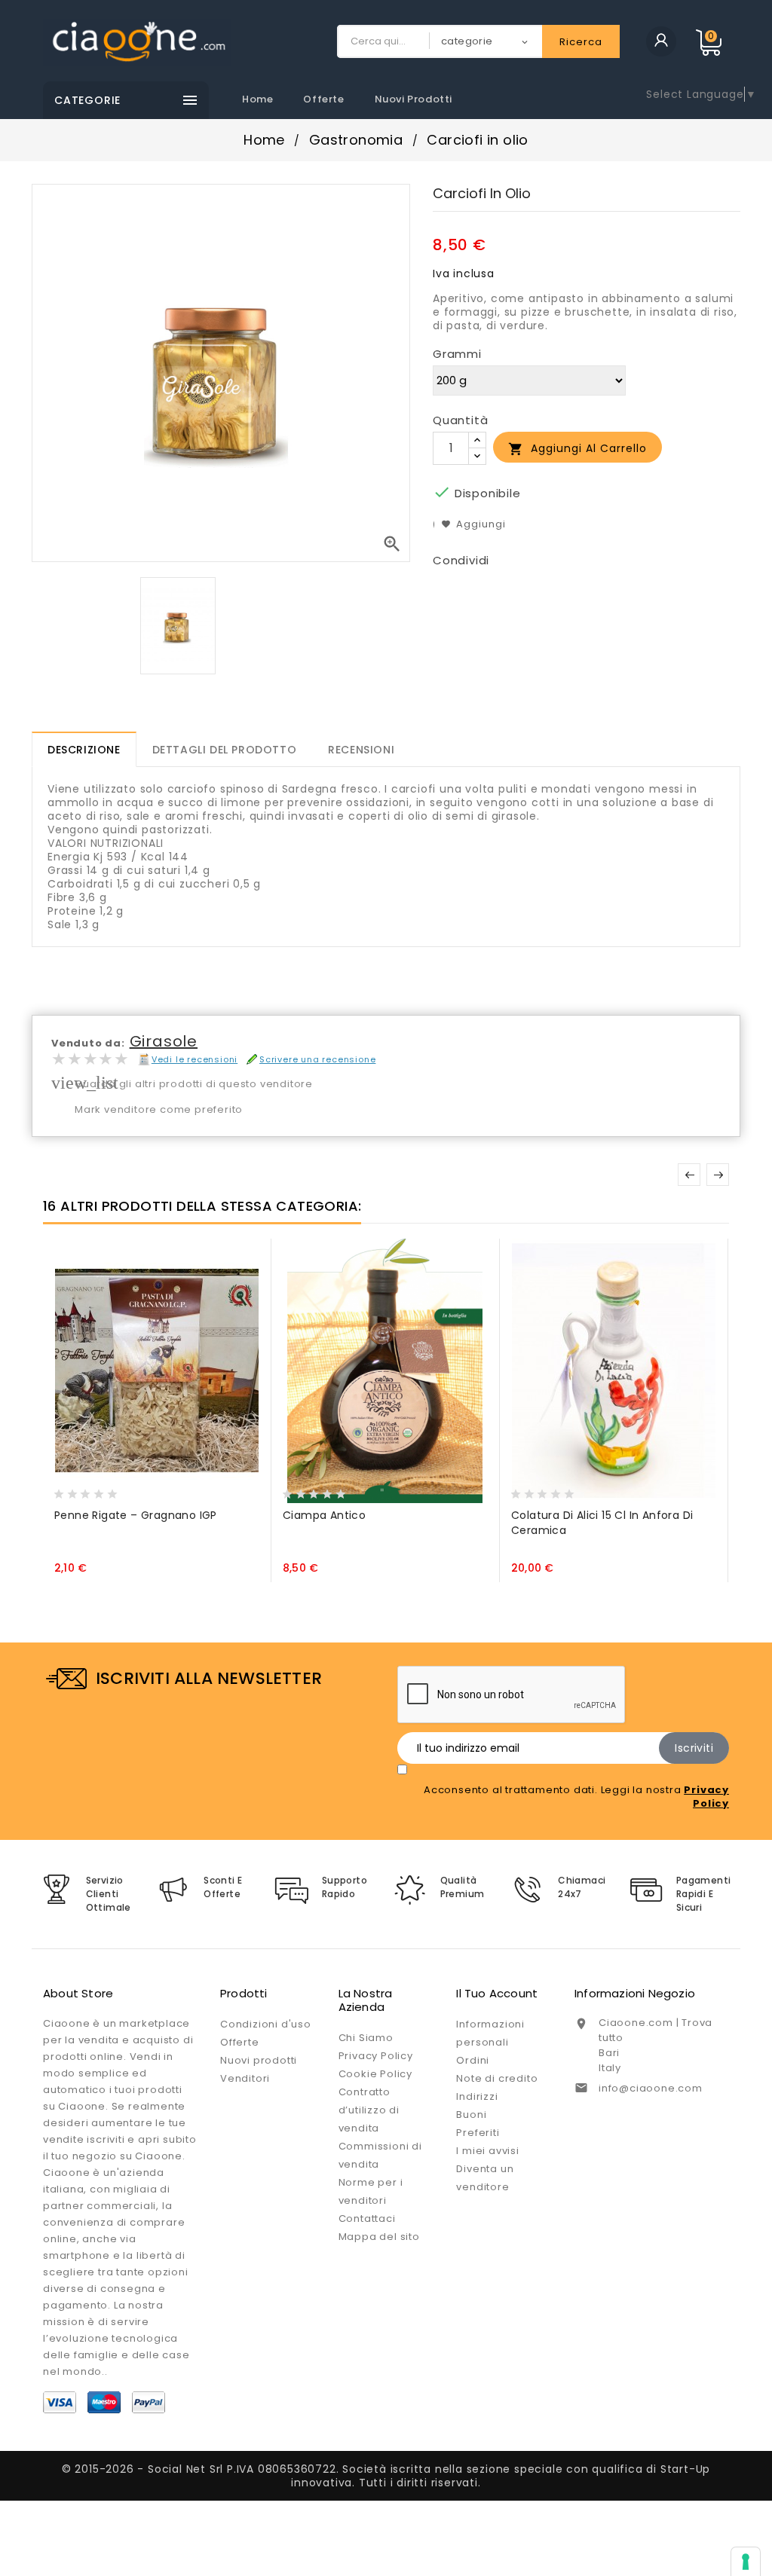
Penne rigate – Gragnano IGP (136, 1515)
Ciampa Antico (324, 1515)
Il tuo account (497, 1993)
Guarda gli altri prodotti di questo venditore (194, 1084)
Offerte (323, 99)
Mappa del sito (379, 2237)
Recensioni (361, 750)
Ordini (473, 2060)
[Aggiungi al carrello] (69, 1490)
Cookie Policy (375, 2074)
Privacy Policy (376, 2056)
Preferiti (478, 2133)
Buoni (471, 2115)
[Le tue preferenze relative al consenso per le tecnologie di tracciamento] (746, 2562)
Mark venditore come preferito (159, 1109)
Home (257, 99)
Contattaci (367, 2218)
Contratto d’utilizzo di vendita (369, 2110)
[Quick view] (127, 1490)
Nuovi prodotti (414, 99)
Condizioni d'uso (266, 2024)
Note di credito (497, 2078)
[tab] (84, 749)
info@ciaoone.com (651, 2088)
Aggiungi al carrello (577, 449)
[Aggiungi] (99, 1490)
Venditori (245, 2078)
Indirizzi (477, 2096)
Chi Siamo (366, 2038)
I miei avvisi (487, 2151)
